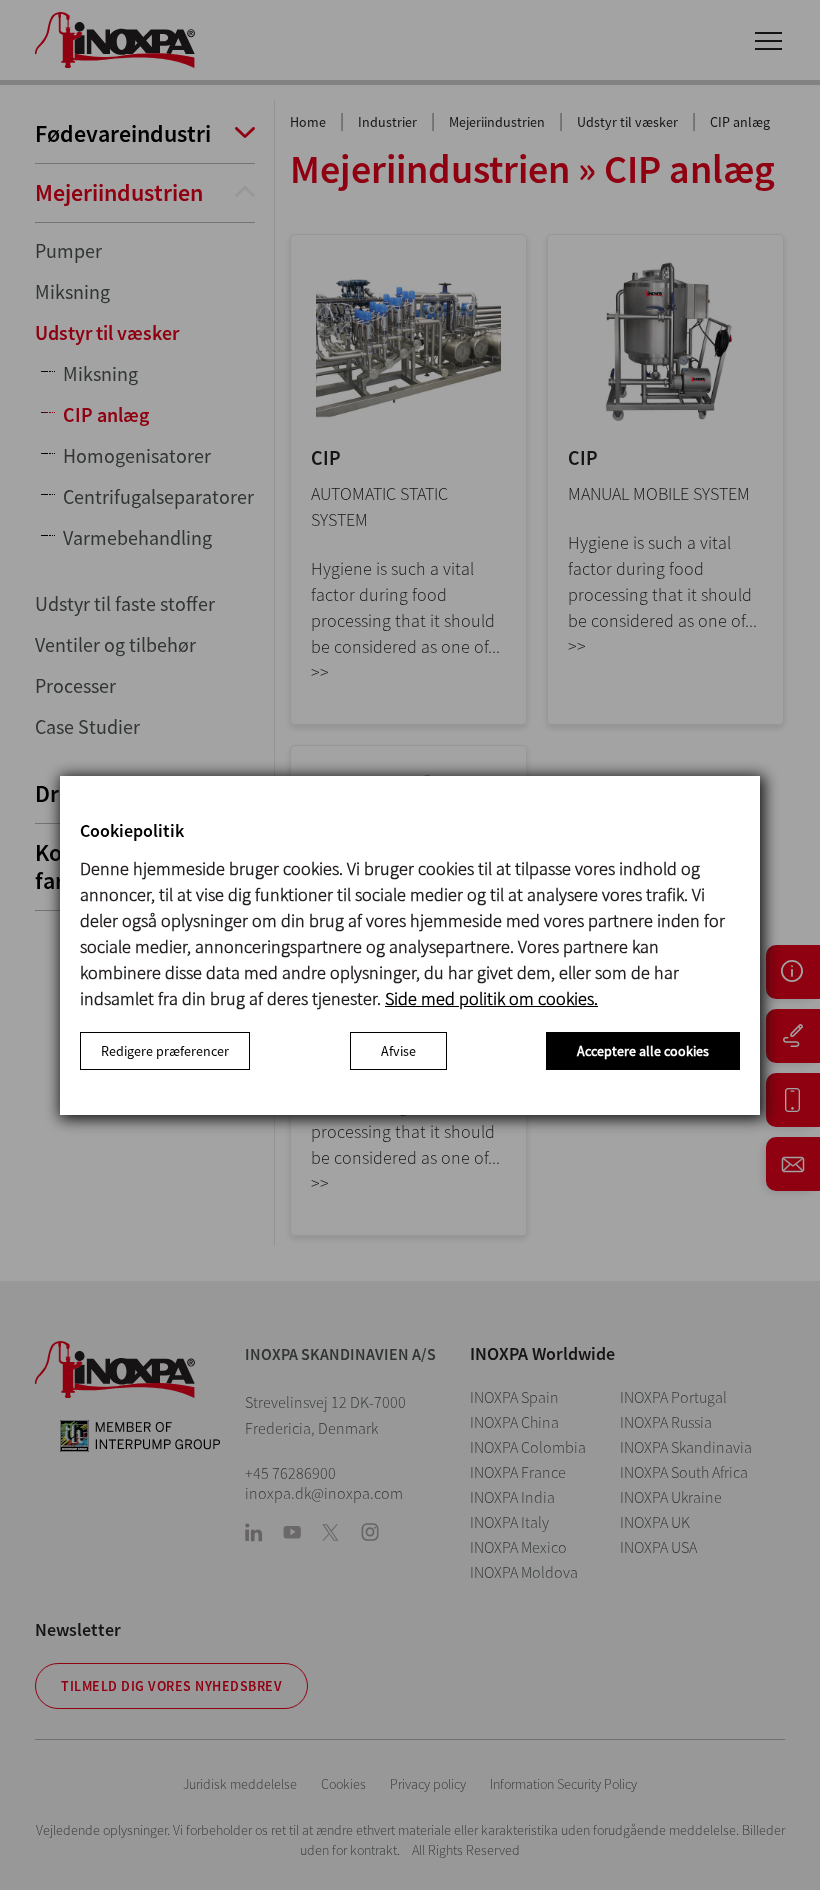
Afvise (398, 1051)
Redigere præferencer (165, 1051)
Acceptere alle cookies (643, 1051)
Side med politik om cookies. (491, 998)
